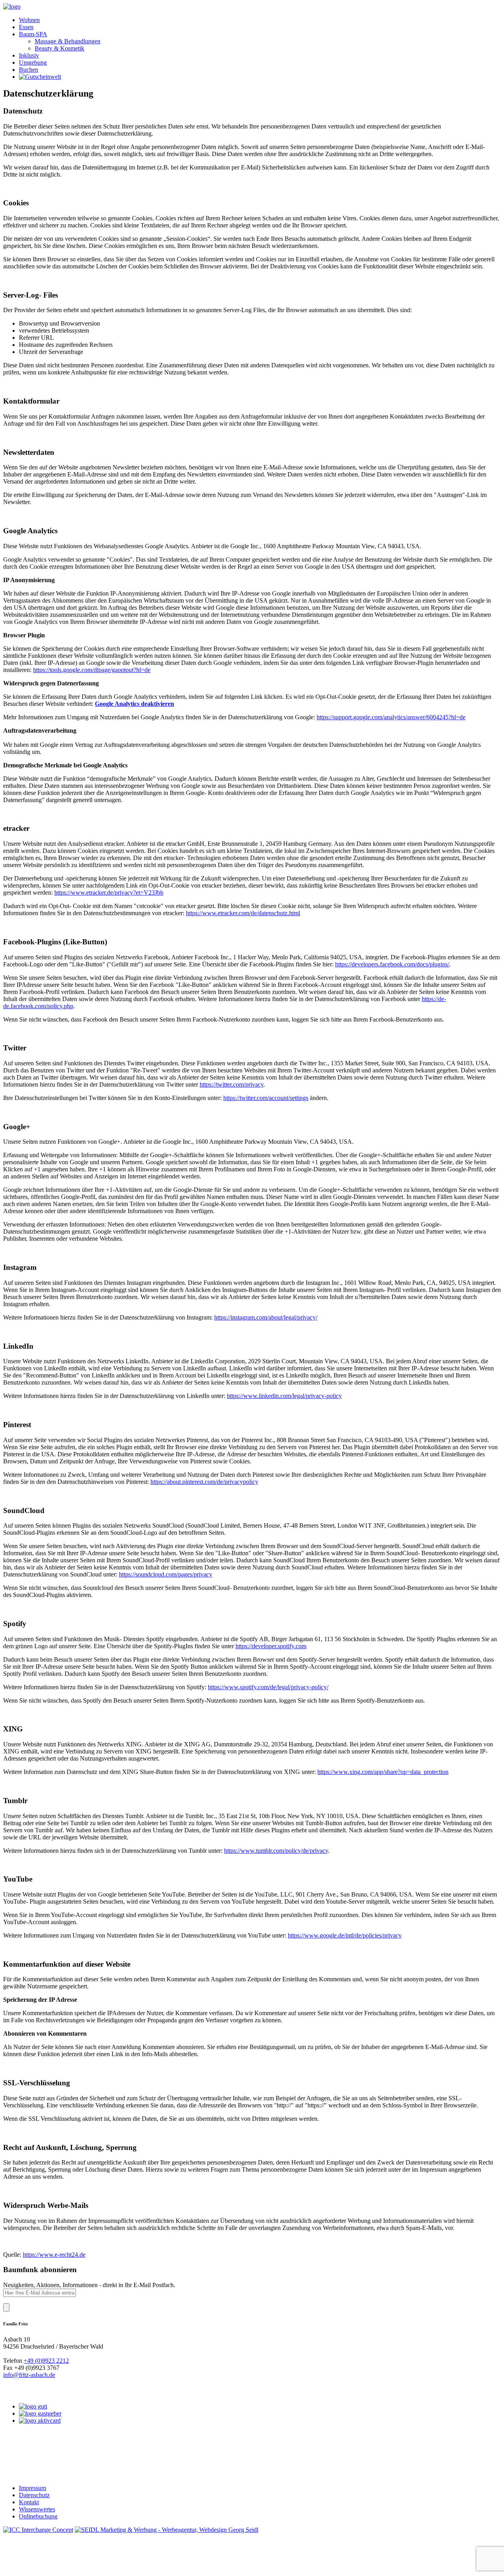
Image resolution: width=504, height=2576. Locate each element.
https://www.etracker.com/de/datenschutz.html (243, 913)
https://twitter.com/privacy (232, 1084)
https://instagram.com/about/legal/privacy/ (266, 1317)
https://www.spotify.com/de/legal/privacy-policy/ (268, 1687)
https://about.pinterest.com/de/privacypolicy (204, 1482)
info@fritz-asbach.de (29, 2375)
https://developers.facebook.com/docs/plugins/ (392, 964)
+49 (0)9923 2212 (46, 2361)
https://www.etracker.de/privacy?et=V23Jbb (109, 892)
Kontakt (29, 2502)
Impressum (32, 2488)
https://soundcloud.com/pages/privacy (166, 1574)
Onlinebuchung (38, 2516)
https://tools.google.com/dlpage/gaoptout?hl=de (92, 670)
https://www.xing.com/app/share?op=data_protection (383, 1772)
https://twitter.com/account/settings (266, 1098)
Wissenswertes (37, 2509)
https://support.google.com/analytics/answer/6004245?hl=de (391, 717)
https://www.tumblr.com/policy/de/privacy (276, 1851)
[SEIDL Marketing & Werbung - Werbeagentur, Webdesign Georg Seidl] (167, 2530)
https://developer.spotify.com (271, 1646)
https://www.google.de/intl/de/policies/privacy (345, 1935)
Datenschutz (34, 2495)
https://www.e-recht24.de (54, 2255)
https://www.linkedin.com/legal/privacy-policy (284, 1396)
